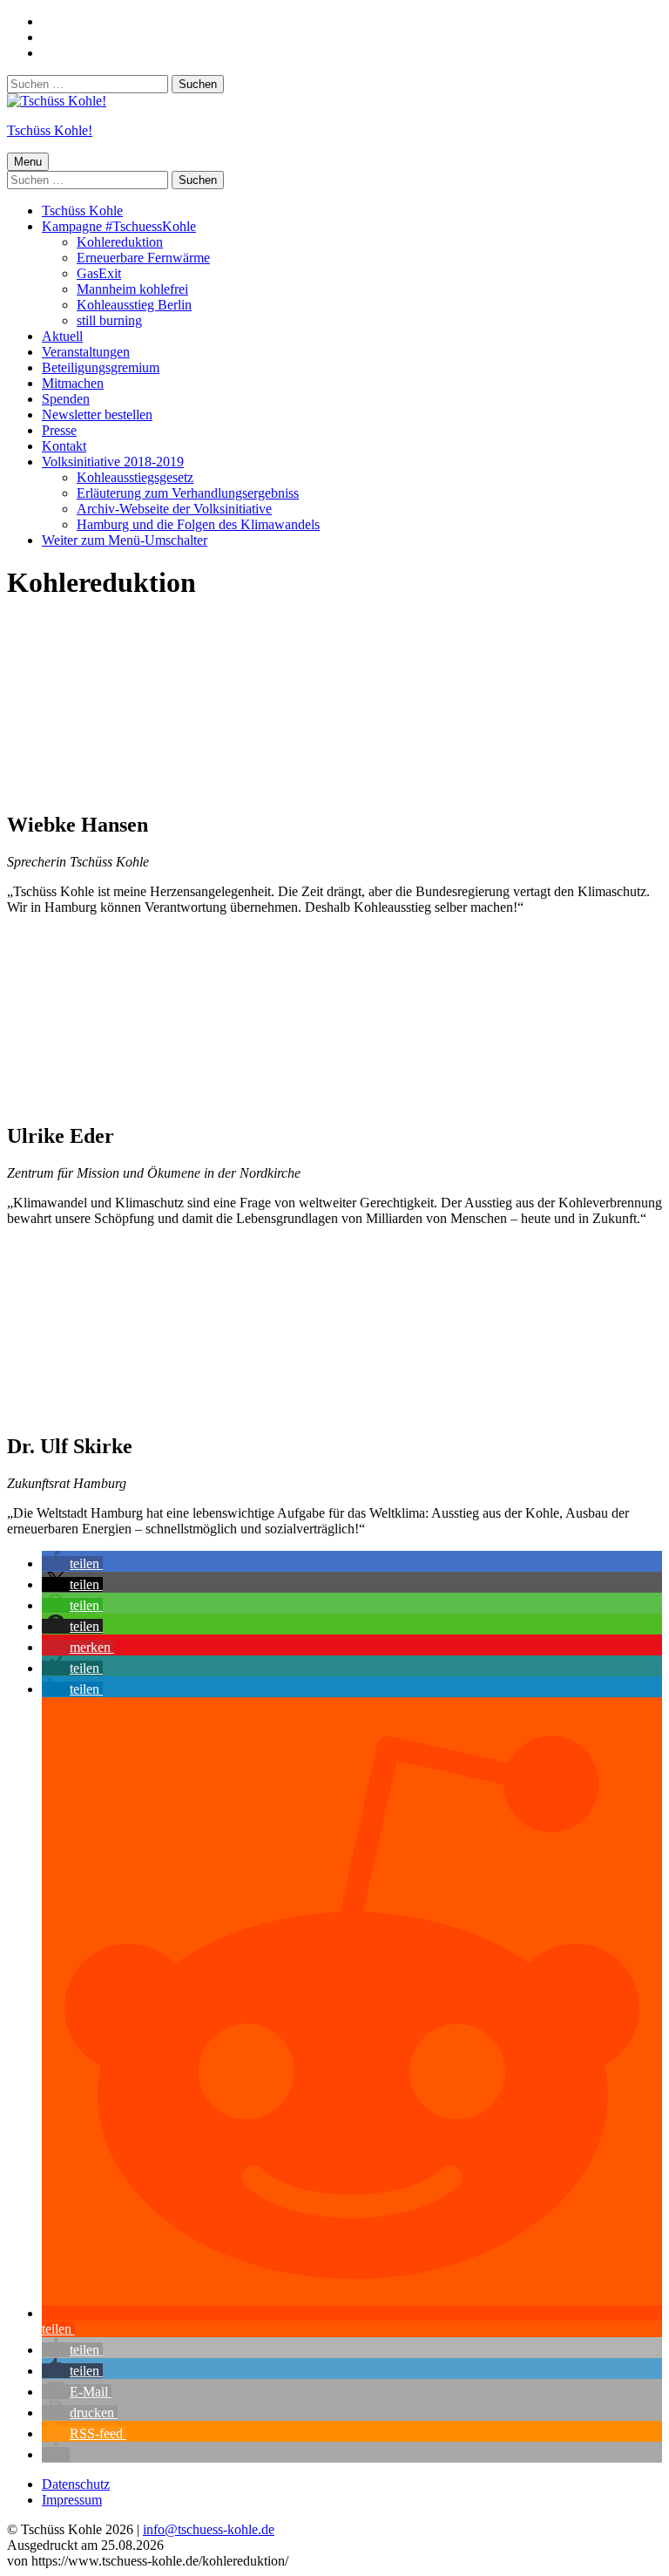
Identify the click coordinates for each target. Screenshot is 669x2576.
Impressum (72, 2500)
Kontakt (64, 446)
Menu (28, 162)
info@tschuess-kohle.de (209, 2529)
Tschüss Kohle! (50, 130)
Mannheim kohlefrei (132, 289)
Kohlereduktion (120, 242)
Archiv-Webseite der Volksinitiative (174, 509)
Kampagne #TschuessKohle (119, 226)
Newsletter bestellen (97, 415)
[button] (72, 1563)
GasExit (99, 273)
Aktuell (62, 336)
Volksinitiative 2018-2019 (113, 462)
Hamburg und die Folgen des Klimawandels (198, 524)
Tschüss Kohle (82, 211)
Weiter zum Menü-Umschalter (125, 540)
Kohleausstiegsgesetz (135, 477)
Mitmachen (73, 383)
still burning (109, 320)
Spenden (66, 399)
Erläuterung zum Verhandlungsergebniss (188, 493)
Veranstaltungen (86, 352)
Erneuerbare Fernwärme (143, 258)
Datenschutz (76, 2484)
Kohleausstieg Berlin (134, 305)
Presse (59, 430)
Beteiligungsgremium (101, 367)
